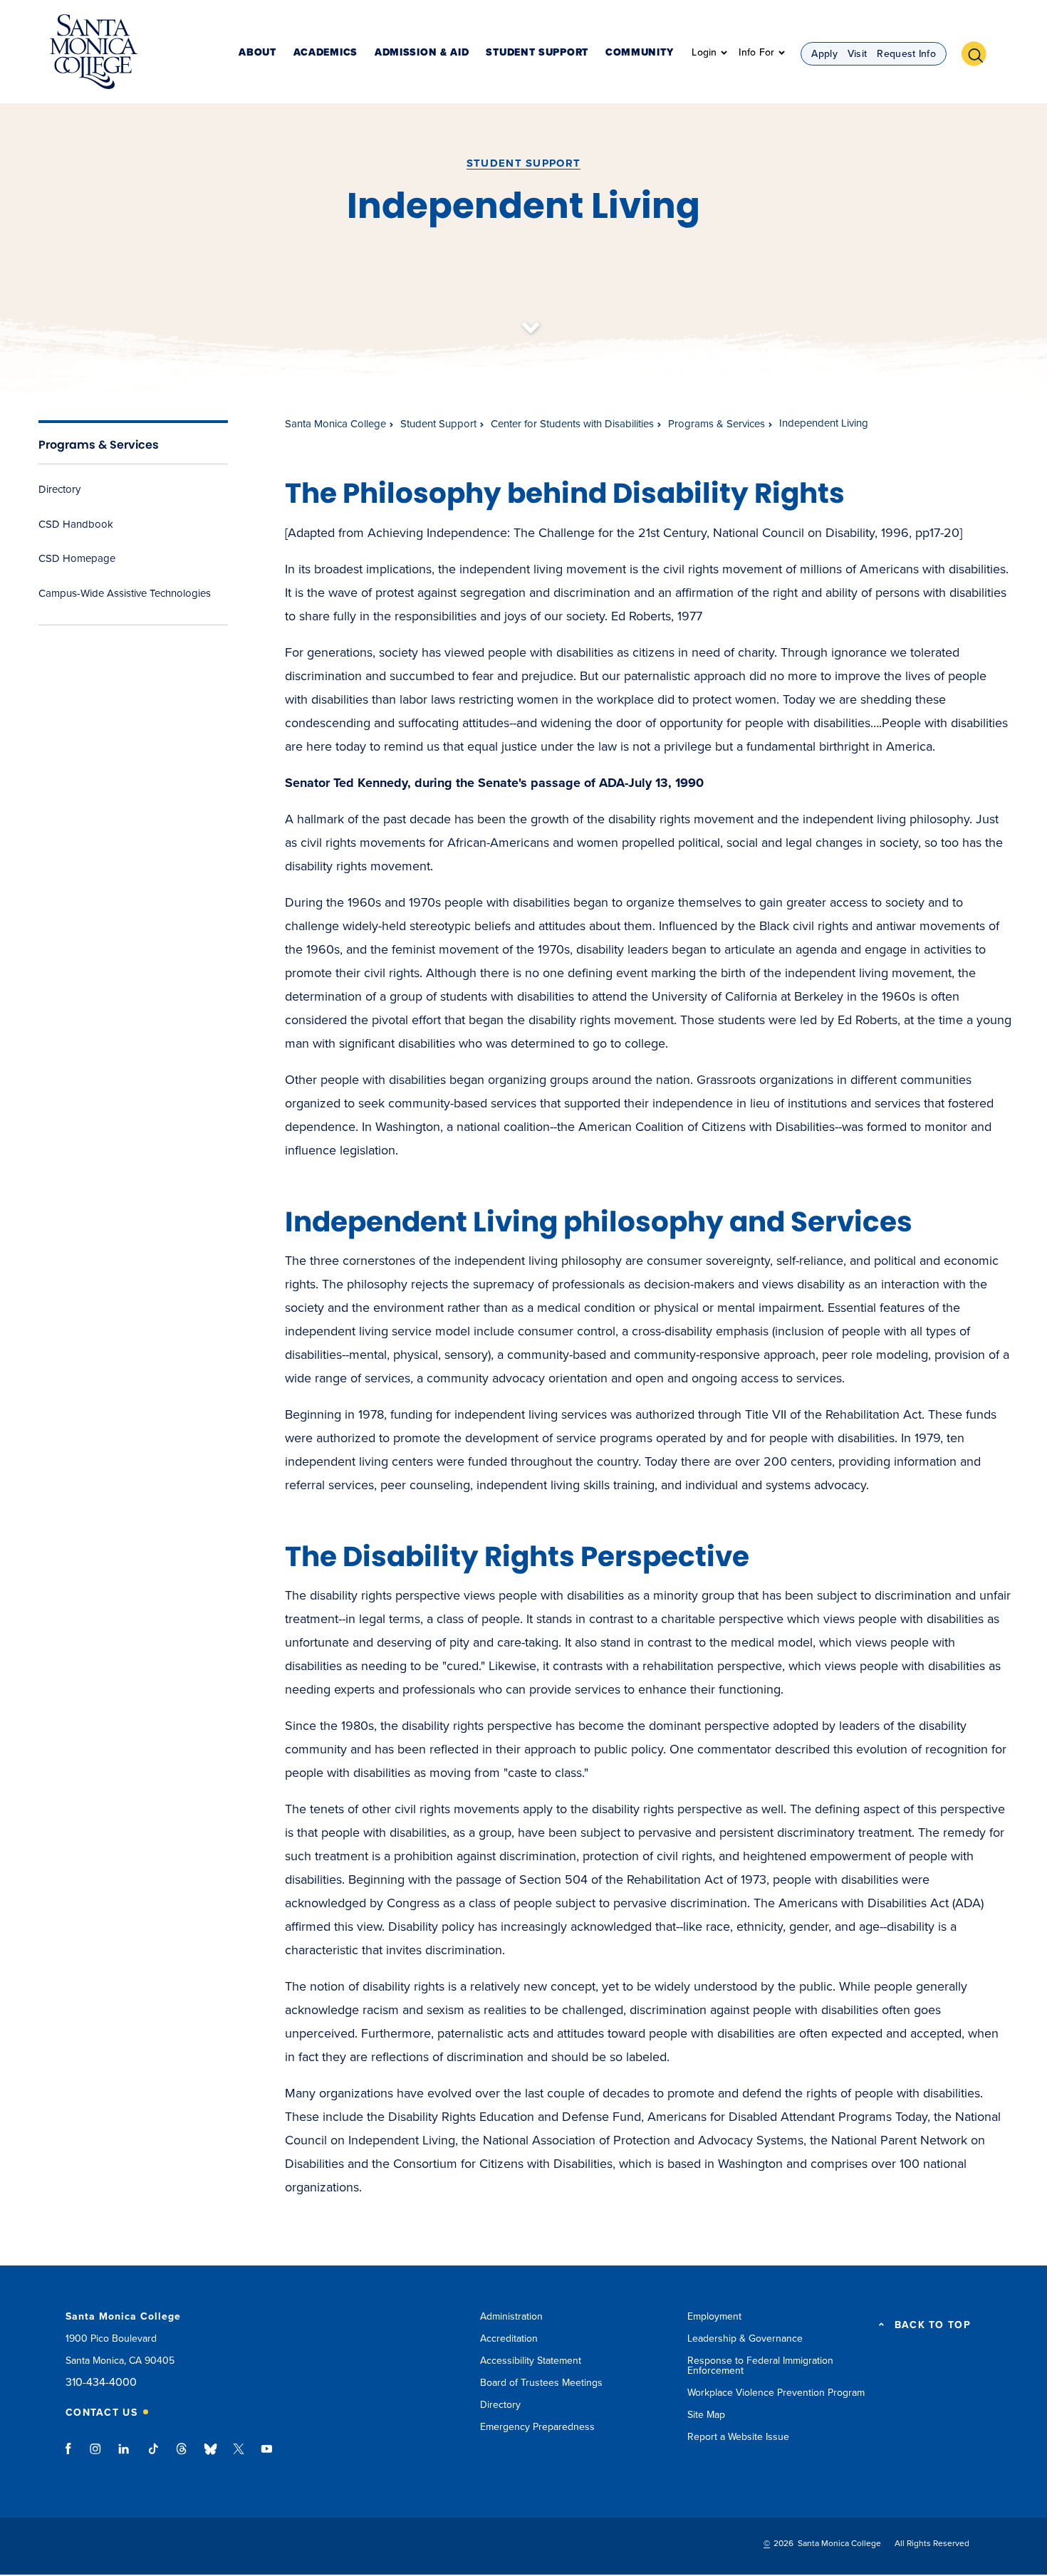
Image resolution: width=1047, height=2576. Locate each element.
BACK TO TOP (933, 2325)
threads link (182, 2456)
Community (639, 53)
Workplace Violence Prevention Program (776, 2393)
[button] (979, 52)
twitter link (239, 2456)
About (257, 53)
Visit (858, 54)
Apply (824, 54)
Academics (325, 53)
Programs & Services (99, 445)
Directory (59, 489)
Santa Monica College (335, 424)
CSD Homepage (77, 558)
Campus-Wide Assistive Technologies (125, 593)
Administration (511, 2316)
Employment (714, 2316)
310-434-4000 (101, 2383)
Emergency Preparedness (537, 2427)
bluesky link (210, 2456)
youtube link (267, 2456)
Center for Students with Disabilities (572, 424)
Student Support (537, 53)
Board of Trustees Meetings (541, 2383)
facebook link (72, 2456)
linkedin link (124, 2456)
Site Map (706, 2415)
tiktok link (153, 2456)
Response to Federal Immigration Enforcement (760, 2366)
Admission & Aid (422, 53)
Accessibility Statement (531, 2361)
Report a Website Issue (738, 2437)
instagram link (97, 2456)
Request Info (906, 54)
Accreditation (509, 2338)
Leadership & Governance (745, 2338)
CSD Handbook (76, 524)
